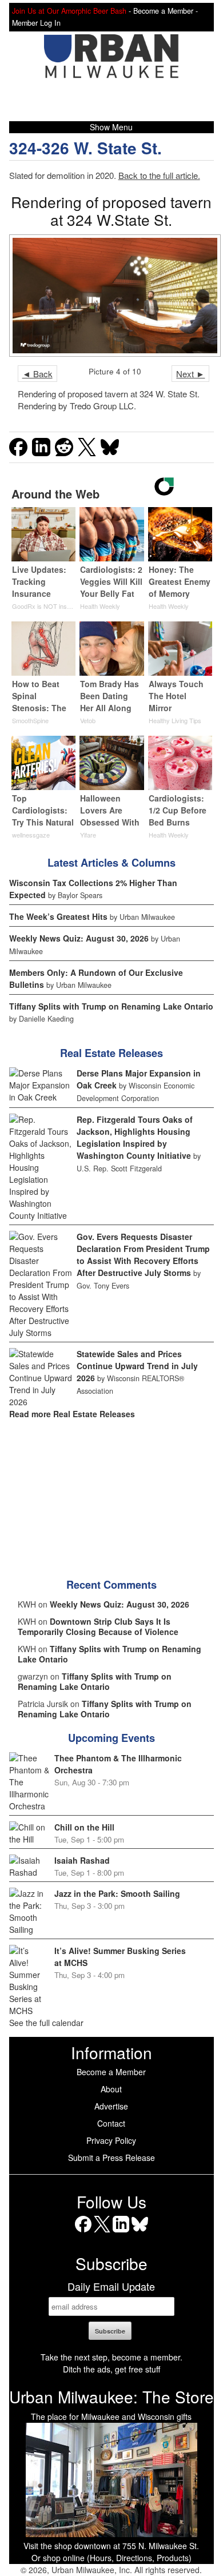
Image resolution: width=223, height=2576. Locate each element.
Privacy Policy (111, 2140)
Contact (111, 2123)
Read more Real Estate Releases (72, 1414)
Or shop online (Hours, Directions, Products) (111, 2558)
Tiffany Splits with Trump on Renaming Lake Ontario (111, 1006)
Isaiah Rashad (82, 1860)
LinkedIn (121, 2232)
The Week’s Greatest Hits (58, 916)
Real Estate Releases (111, 1053)
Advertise (111, 2106)
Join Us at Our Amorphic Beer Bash (69, 11)
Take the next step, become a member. (111, 2357)
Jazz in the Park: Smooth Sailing (117, 1893)
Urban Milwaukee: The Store (111, 2396)
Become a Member (111, 2072)
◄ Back (37, 374)
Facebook (83, 2232)
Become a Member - (166, 11)
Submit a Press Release (111, 2158)
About (111, 2089)
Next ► (190, 374)
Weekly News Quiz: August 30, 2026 (79, 938)
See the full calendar (46, 2023)
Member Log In (36, 23)
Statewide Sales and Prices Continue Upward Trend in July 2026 (137, 1366)
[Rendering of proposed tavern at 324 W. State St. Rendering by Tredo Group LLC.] (112, 296)
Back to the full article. (159, 175)
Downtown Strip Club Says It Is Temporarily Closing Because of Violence (98, 1626)
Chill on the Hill (84, 1827)
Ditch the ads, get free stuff (111, 2369)
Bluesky (140, 2232)
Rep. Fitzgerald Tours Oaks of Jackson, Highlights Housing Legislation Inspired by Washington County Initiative (135, 1137)
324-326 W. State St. (85, 148)
